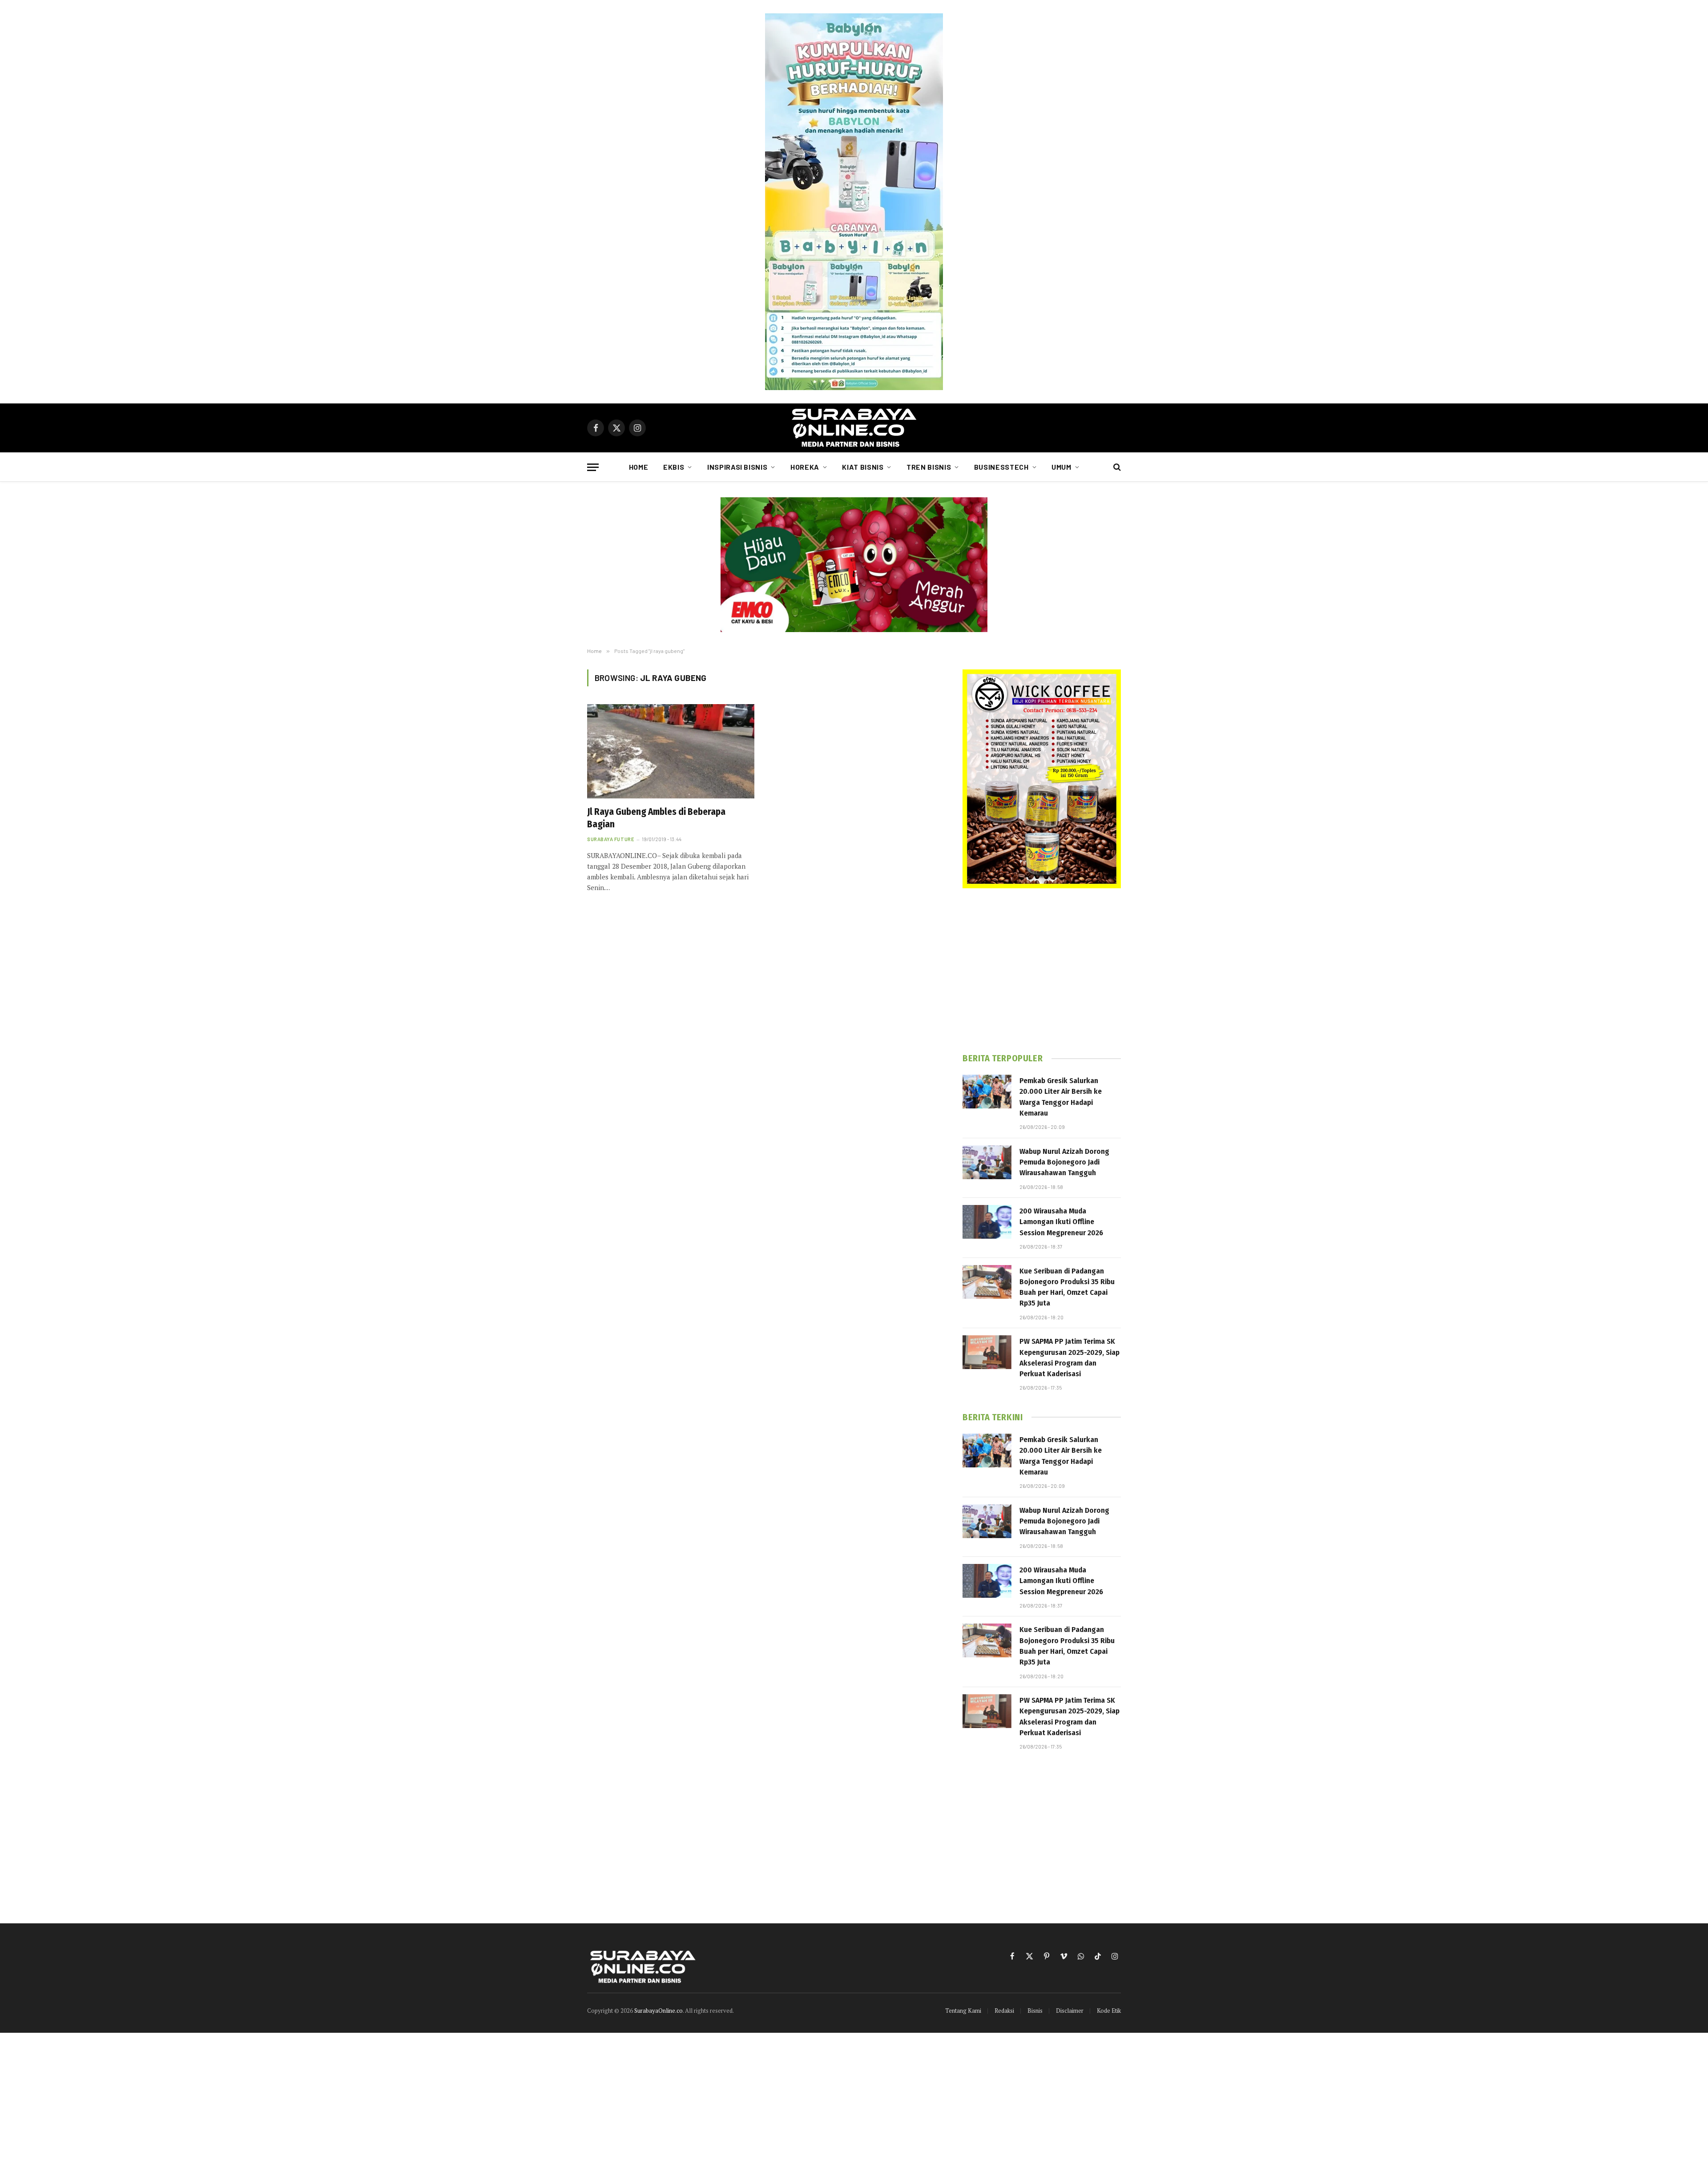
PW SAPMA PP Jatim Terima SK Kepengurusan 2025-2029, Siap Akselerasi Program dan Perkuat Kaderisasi (1070, 1358)
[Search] (1116, 467)
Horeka (805, 467)
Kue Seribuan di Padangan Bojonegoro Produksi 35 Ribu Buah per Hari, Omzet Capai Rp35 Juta (1067, 1287)
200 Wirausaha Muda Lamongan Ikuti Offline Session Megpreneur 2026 (1061, 1222)
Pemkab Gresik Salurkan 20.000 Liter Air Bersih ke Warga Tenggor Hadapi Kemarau (1061, 1097)
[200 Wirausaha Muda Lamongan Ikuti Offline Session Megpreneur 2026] (987, 1222)
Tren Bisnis (929, 467)
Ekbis (674, 467)
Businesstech (1001, 467)
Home (639, 467)
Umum (1061, 467)
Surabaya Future (610, 839)
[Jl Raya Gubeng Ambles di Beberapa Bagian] (671, 751)
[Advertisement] (1042, 971)
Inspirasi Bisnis (737, 467)
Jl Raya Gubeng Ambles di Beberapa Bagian (656, 818)
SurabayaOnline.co (659, 2011)
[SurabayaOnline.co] (854, 428)
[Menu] (593, 467)
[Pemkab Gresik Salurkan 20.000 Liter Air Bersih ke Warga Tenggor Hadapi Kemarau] (987, 1092)
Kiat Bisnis (863, 467)
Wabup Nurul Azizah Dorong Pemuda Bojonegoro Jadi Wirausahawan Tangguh (1064, 1162)
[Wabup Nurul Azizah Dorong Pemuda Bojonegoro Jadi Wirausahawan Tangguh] (987, 1162)
